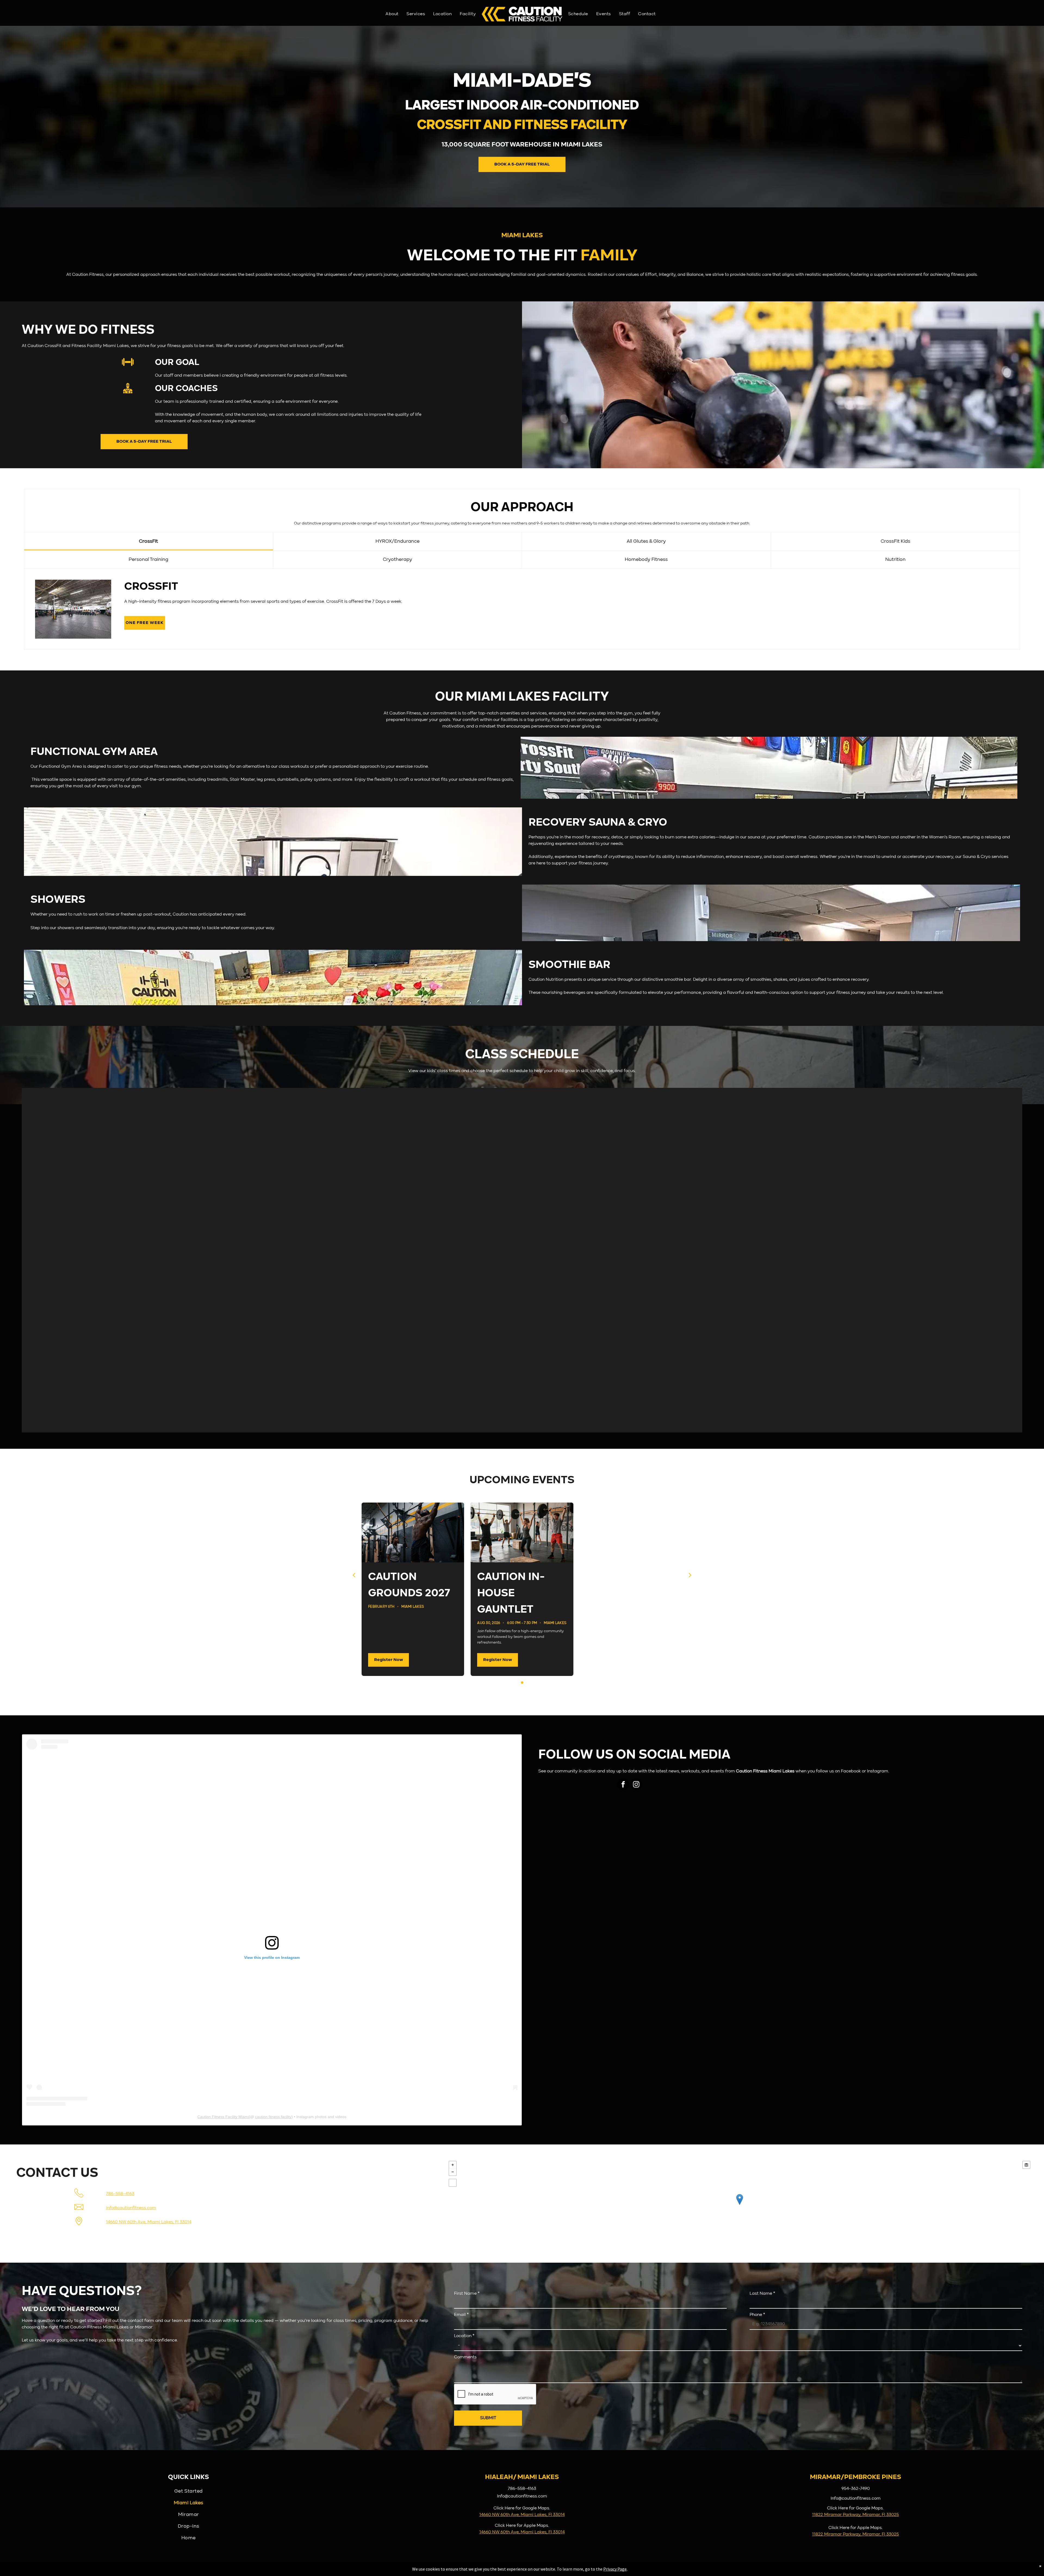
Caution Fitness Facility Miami (223, 2117)
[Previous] (354, 1575)
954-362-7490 (856, 2489)
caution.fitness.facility (273, 2117)
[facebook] (623, 1785)
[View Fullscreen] (453, 2183)
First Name (467, 2294)
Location (464, 2336)
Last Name (762, 2294)
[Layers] (1026, 2165)
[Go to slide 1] (522, 1683)
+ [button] (453, 2165)
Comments (465, 2357)
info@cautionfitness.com (131, 2208)
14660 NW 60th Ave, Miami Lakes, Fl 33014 (149, 2222)
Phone (757, 2315)
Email (461, 2315)
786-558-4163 (120, 2194)
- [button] (453, 2172)
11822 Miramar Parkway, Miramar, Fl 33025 (855, 2515)
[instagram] (636, 1785)
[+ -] (739, 2205)
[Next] (690, 1575)
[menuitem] (392, 14)
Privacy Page (615, 2569)
